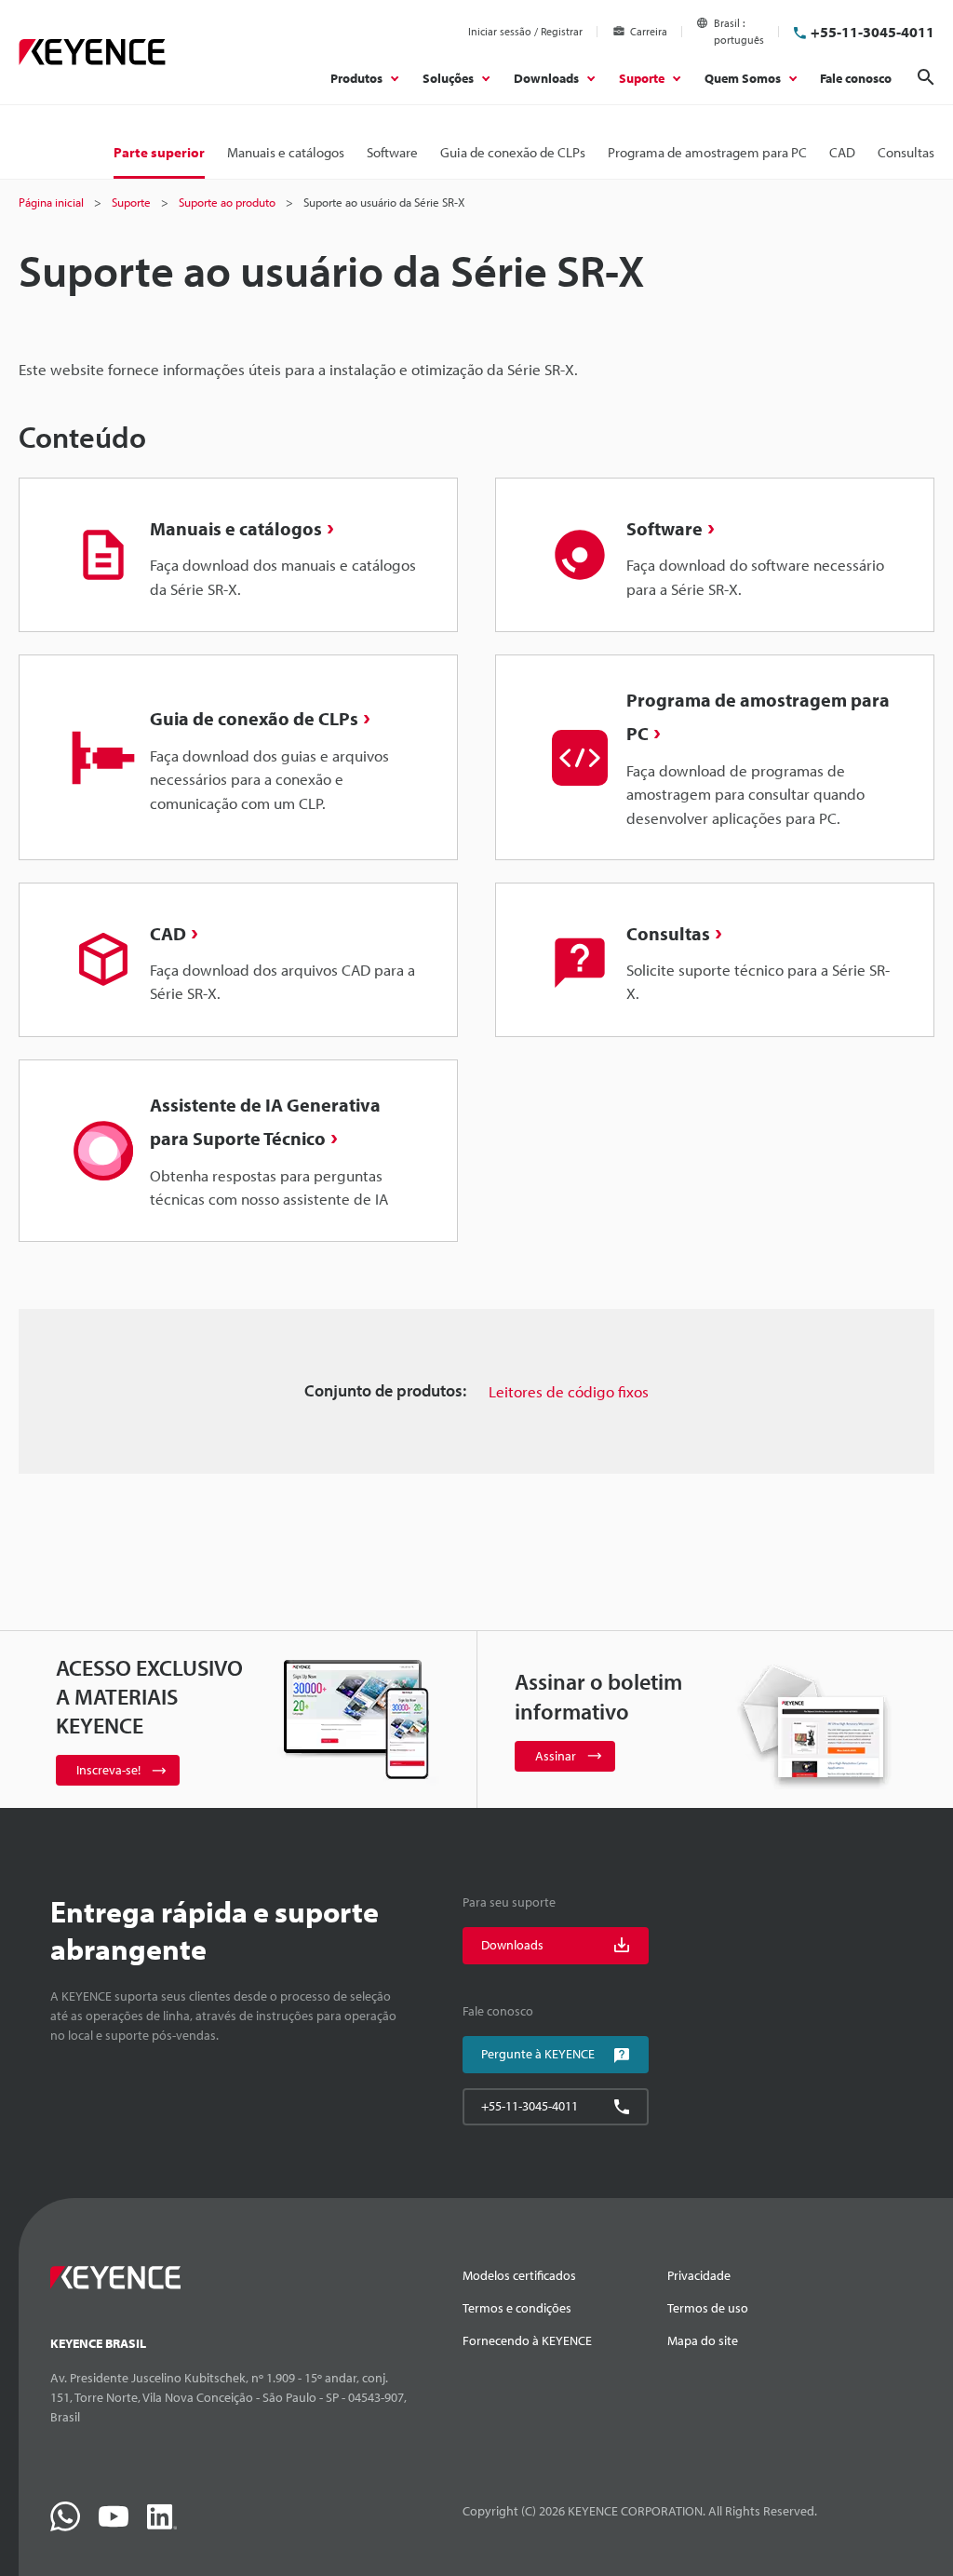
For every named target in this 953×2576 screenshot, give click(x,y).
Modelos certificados (519, 2275)
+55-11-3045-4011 (872, 32)
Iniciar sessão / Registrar (525, 31)
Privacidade (699, 2275)
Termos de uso (708, 2308)
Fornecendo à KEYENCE (527, 2340)
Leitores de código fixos (569, 1391)
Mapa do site (703, 2340)
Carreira (649, 31)
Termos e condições (517, 2308)
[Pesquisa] (926, 77)
